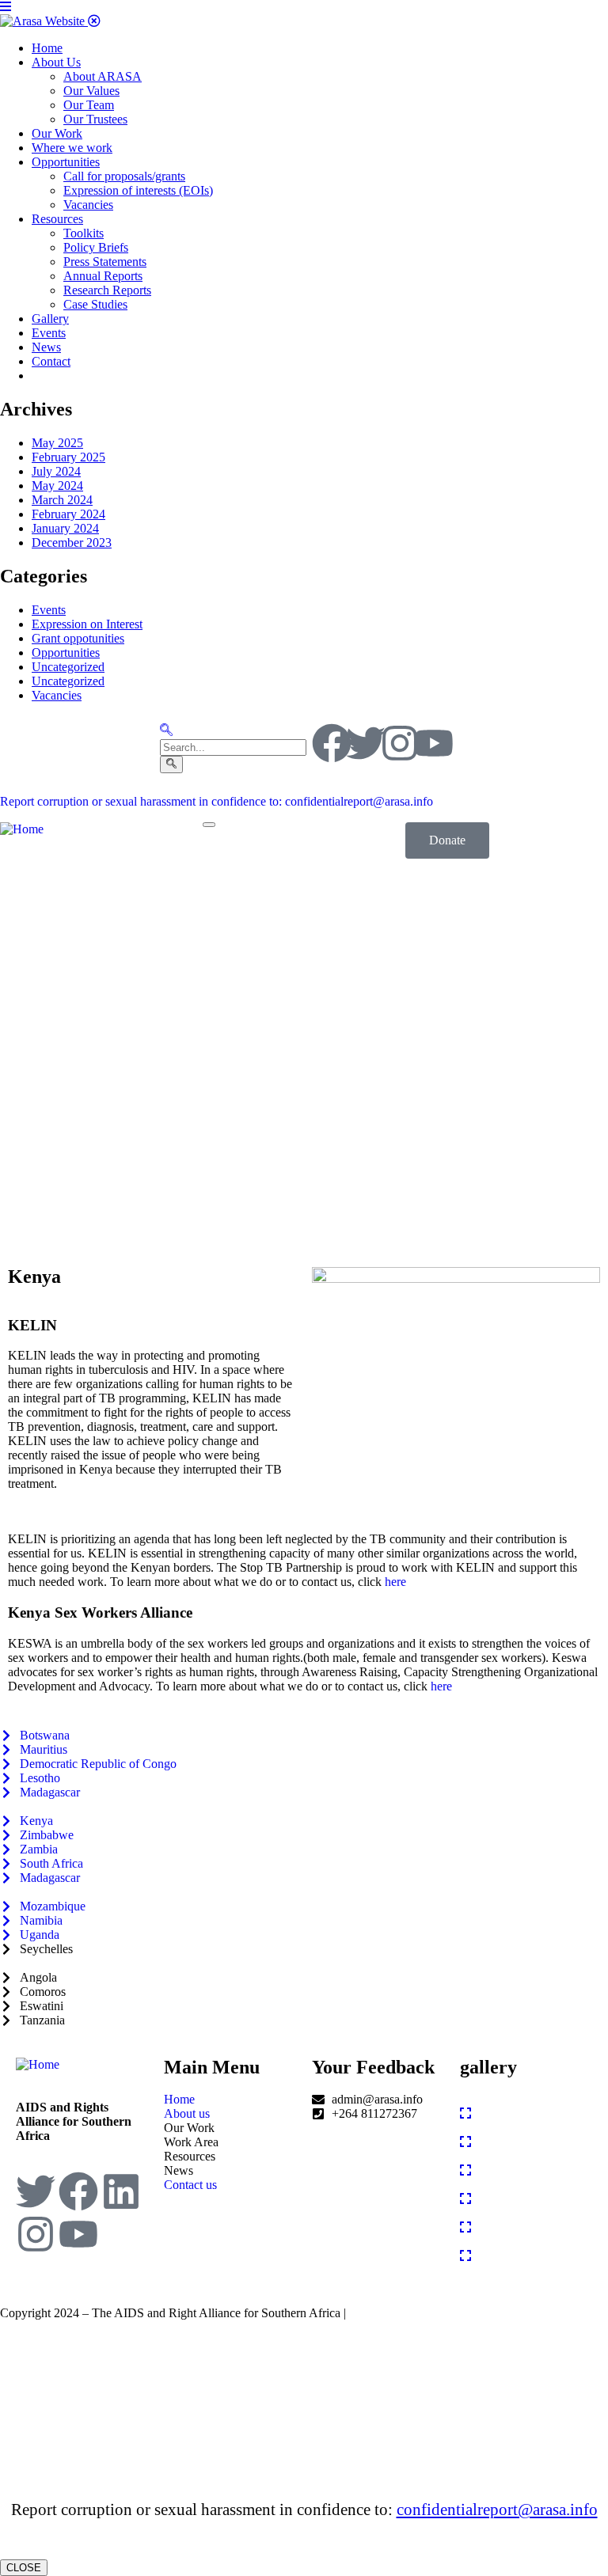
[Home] (22, 829)
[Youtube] (434, 743)
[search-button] (171, 764)
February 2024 (68, 514)
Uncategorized (68, 667)
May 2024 (57, 486)
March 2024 (62, 500)
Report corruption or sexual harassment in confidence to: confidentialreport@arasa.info (217, 801)
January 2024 (65, 528)
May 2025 (57, 443)
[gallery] (465, 2113)
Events (49, 610)
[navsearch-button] (166, 732)
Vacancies (57, 695)
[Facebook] (332, 743)
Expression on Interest (87, 624)
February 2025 (68, 457)
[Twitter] (366, 743)
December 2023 (72, 543)
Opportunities (66, 653)
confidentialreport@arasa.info (497, 2510)
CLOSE (24, 2568)
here (395, 1582)
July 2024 (56, 471)
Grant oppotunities (78, 638)
